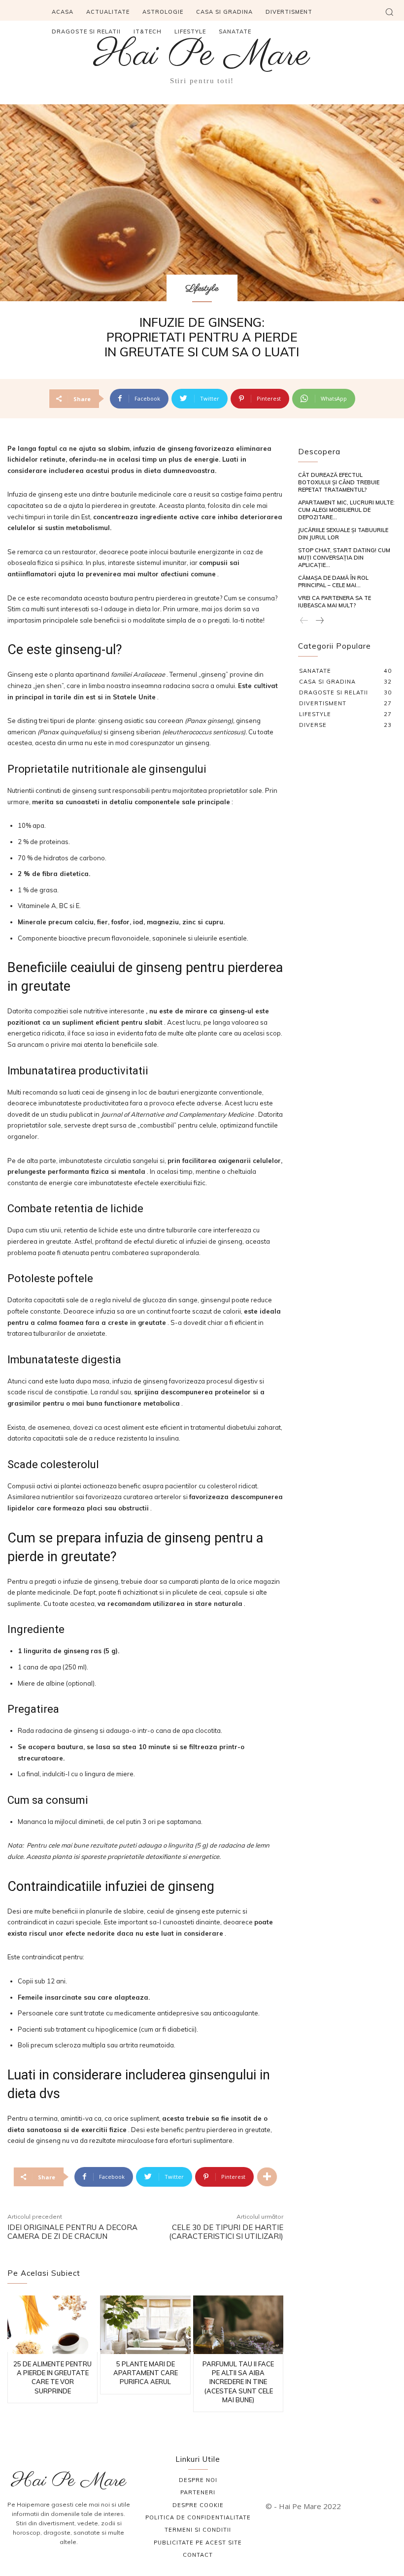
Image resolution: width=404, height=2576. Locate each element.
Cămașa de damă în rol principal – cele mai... (333, 581)
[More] (267, 2177)
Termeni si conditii (198, 2530)
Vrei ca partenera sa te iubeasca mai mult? (335, 602)
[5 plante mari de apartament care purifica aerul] (145, 2325)
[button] (389, 12)
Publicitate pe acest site (198, 2543)
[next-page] (319, 621)
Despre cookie (198, 2505)
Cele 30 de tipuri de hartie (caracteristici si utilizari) (226, 2232)
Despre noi (198, 2480)
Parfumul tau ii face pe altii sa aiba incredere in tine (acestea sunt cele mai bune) (238, 2382)
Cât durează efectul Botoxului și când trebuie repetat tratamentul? (339, 483)
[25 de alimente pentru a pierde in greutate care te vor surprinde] (52, 2325)
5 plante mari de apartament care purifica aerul (146, 2373)
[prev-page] (304, 621)
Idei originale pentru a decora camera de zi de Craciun (72, 2232)
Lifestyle (202, 289)
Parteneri (198, 2492)
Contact (198, 2555)
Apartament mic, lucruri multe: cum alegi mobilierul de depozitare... (346, 510)
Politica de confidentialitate (198, 2517)
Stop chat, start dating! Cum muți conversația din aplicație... (344, 558)
